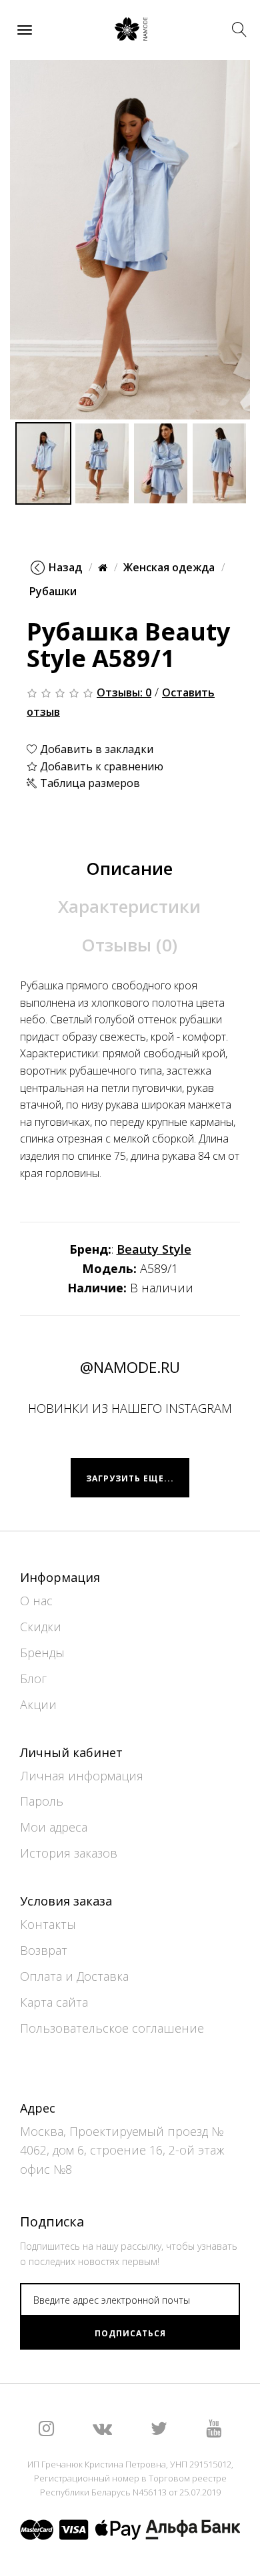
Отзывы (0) (129, 945)
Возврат (44, 1950)
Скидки (41, 1627)
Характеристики (129, 906)
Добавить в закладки (95, 749)
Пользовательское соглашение (112, 2028)
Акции (38, 1704)
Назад (65, 567)
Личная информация (82, 1776)
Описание (129, 868)
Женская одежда (169, 567)
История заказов (69, 1853)
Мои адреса (54, 1827)
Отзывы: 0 (124, 692)
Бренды (42, 1653)
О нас (36, 1601)
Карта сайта (54, 2002)
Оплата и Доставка (74, 1976)
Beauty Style (154, 1249)
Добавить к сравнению (100, 766)
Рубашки (53, 591)
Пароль (42, 1801)
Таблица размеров (89, 783)
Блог (33, 1678)
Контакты (48, 1924)
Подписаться (130, 2333)
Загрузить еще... (130, 1478)
